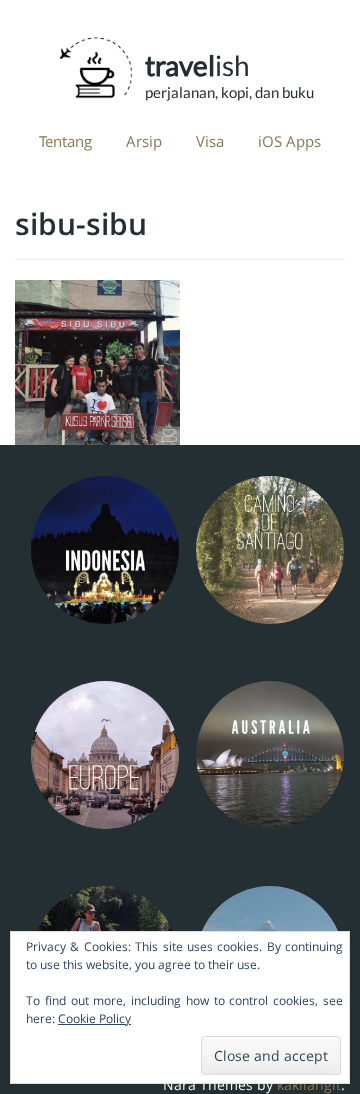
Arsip (144, 141)
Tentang (65, 141)
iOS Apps (289, 141)
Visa (210, 141)
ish (210, 62)
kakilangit (309, 1084)
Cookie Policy (94, 1018)
